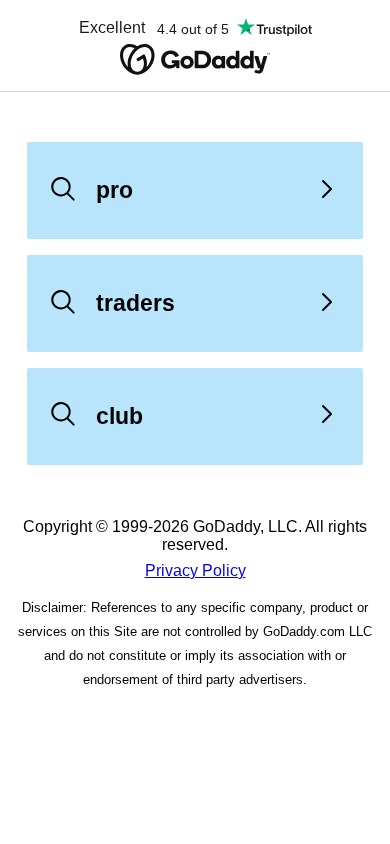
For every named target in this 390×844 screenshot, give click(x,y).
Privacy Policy (195, 570)
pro (114, 190)
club (119, 416)
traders (135, 303)
